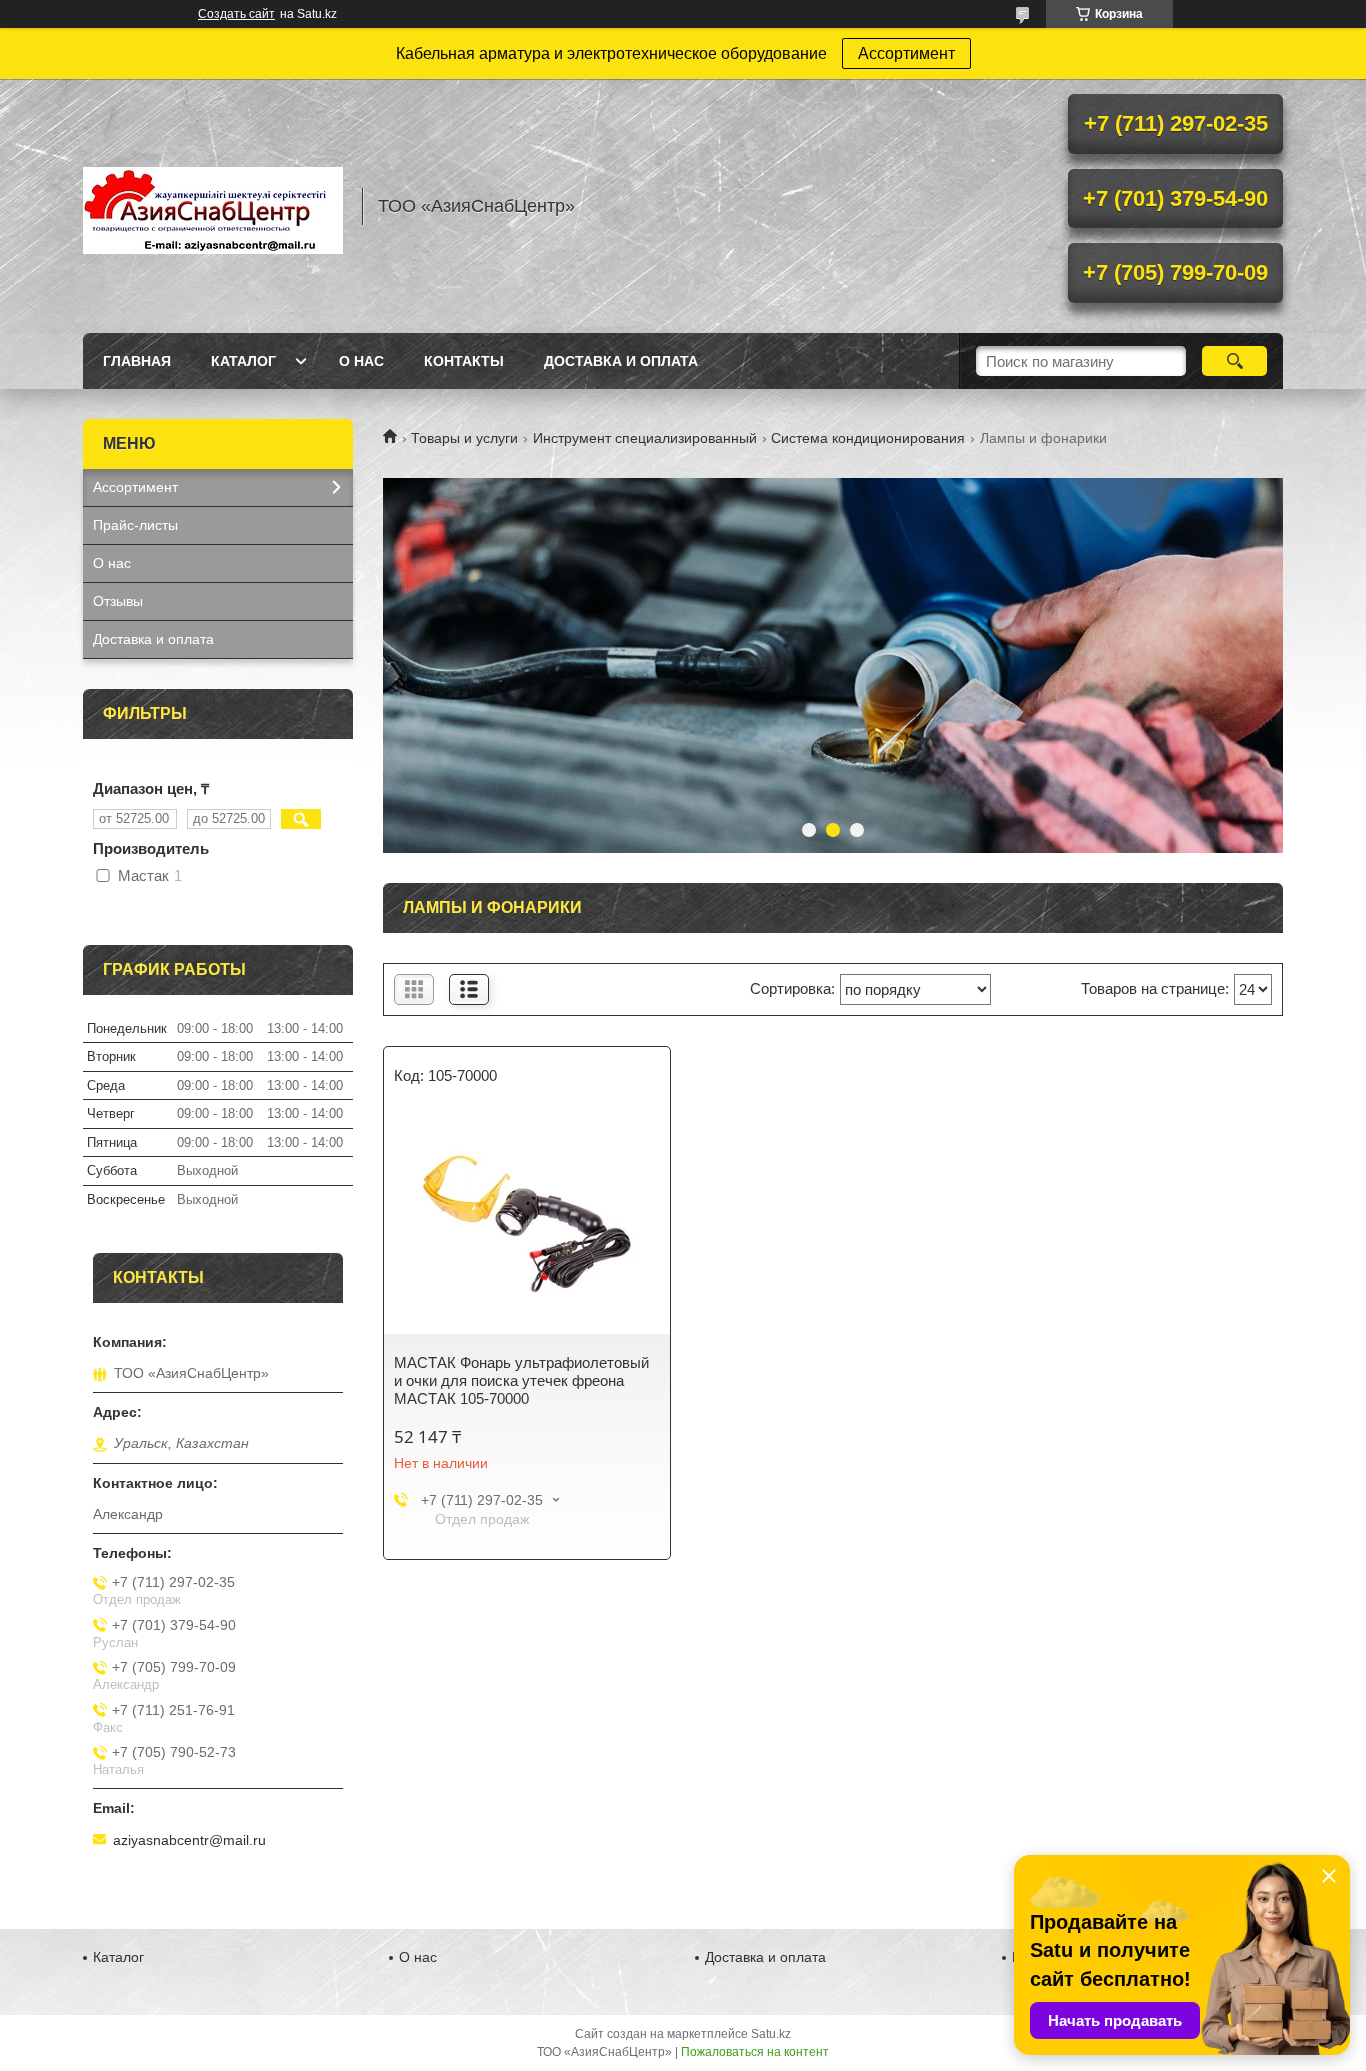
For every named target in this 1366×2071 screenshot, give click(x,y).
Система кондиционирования (868, 438)
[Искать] (1234, 361)
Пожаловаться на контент (755, 2052)
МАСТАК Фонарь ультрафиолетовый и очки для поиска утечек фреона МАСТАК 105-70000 (521, 1380)
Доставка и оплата (621, 361)
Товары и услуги (464, 438)
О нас (361, 361)
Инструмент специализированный (645, 438)
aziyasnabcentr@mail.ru (189, 1840)
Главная (137, 361)
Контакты (464, 361)
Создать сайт (236, 14)
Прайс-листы (135, 525)
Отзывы (118, 601)
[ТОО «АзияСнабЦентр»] (213, 206)
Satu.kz (771, 2034)
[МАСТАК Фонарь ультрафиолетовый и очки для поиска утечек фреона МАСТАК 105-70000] (527, 1224)
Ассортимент (906, 53)
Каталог (243, 361)
